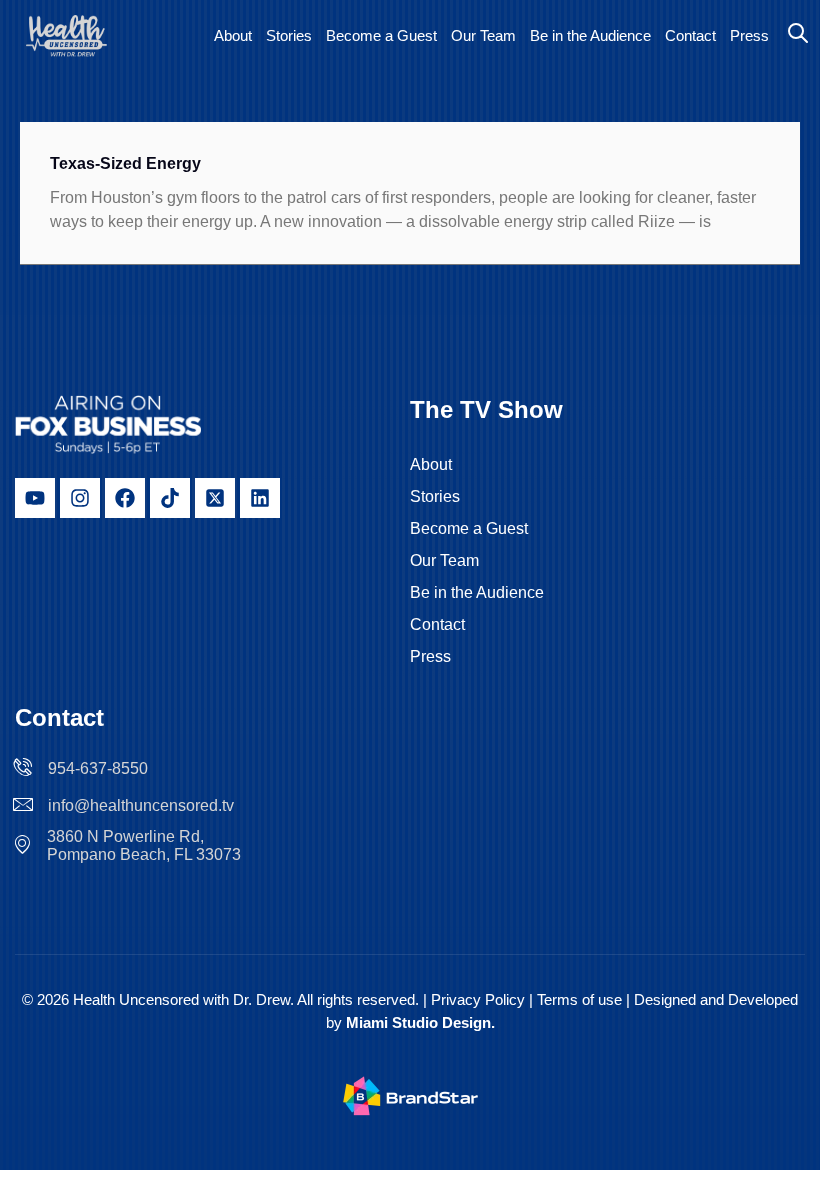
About (233, 35)
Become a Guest (381, 35)
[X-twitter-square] (215, 498)
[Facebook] (125, 498)
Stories (289, 35)
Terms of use (581, 999)
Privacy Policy (478, 999)
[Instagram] (80, 498)
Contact (690, 35)
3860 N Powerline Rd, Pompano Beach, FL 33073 (144, 845)
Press (749, 35)
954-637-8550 (98, 768)
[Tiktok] (170, 498)
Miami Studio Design (418, 1022)
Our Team (483, 35)
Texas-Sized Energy (125, 163)
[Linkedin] (260, 498)
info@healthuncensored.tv (141, 805)
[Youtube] (35, 498)
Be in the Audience (590, 35)
